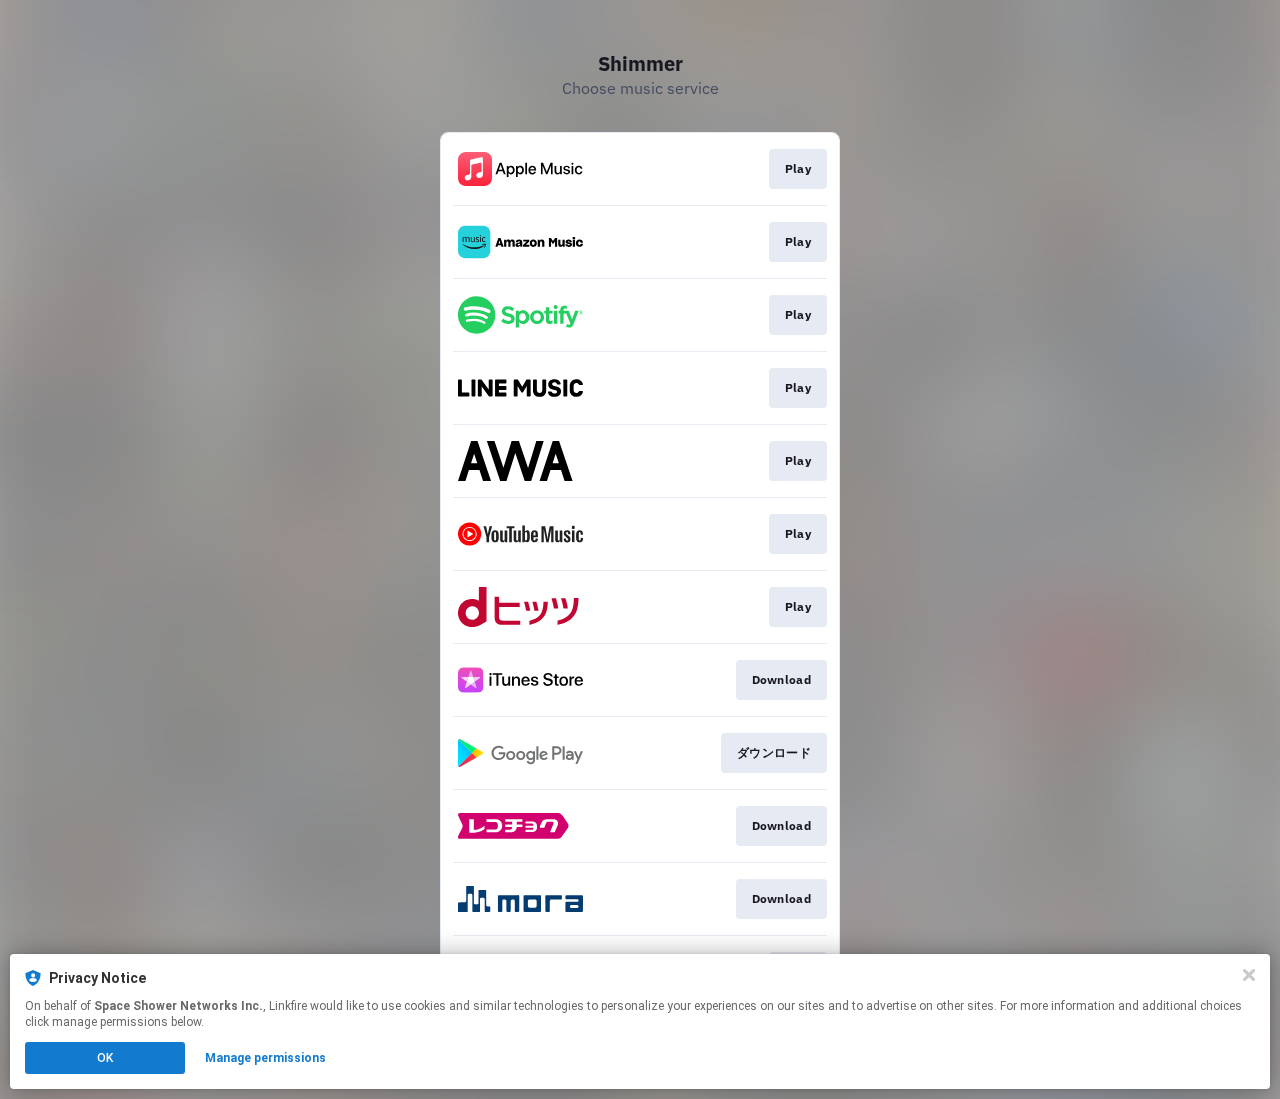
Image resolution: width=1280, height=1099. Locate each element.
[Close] (1249, 975)
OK (105, 1058)
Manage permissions (265, 1058)
